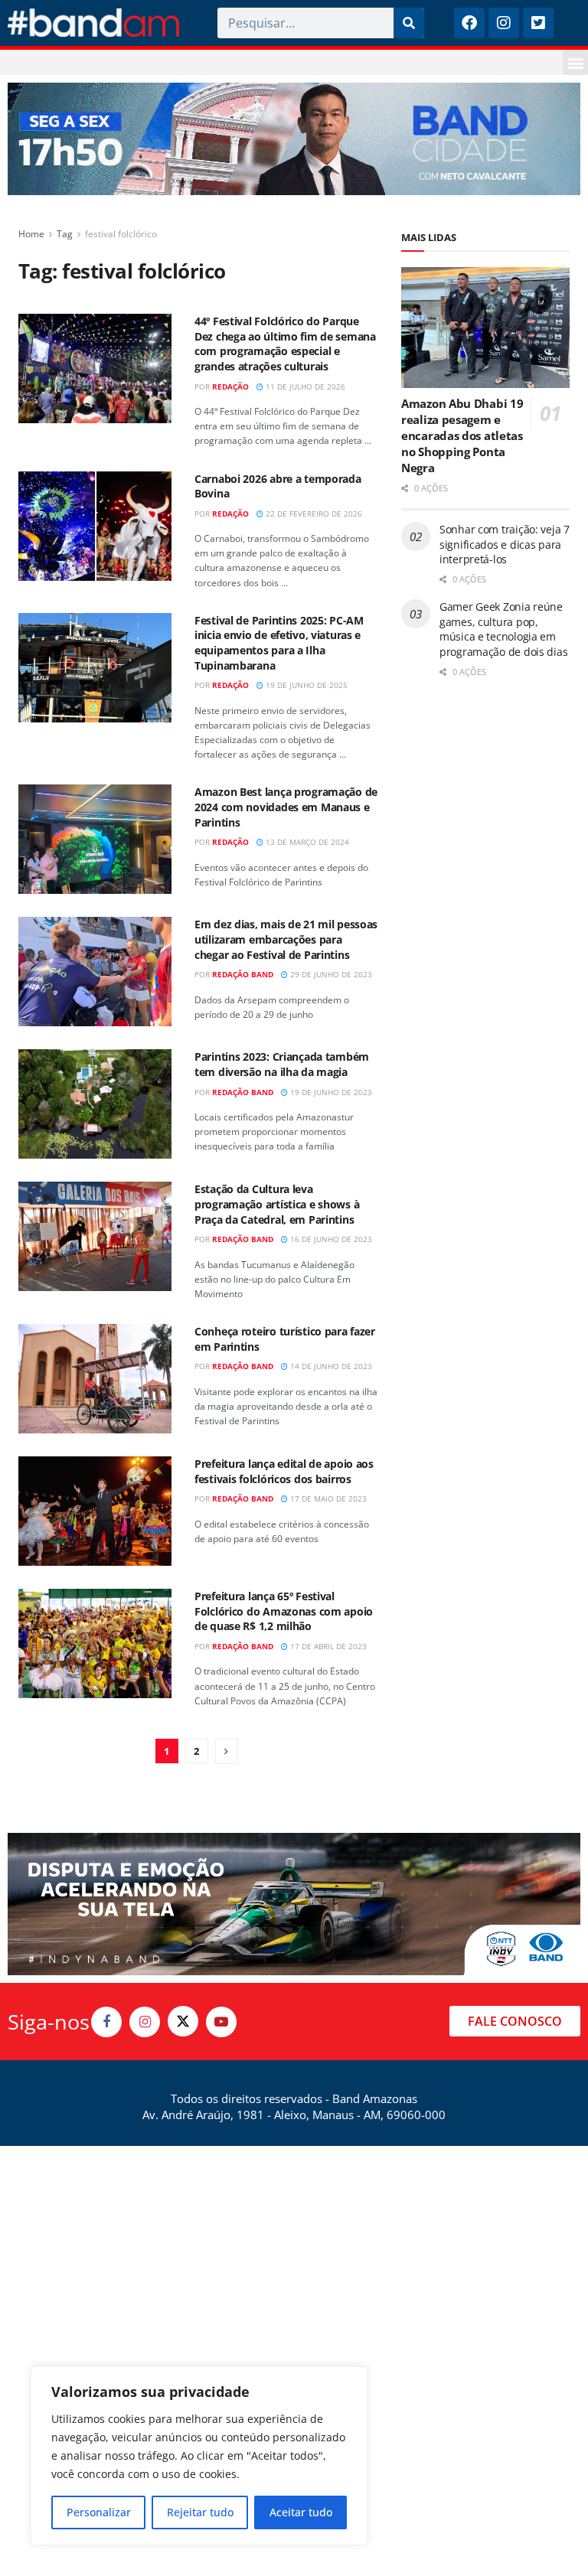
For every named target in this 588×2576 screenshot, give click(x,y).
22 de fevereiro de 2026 (313, 514)
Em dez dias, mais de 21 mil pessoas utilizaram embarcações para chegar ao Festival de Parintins (286, 939)
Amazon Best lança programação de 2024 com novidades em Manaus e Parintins (286, 807)
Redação (230, 386)
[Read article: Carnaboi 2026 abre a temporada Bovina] (95, 526)
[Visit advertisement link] (294, 139)
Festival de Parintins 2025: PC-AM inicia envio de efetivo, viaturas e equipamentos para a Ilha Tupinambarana (279, 643)
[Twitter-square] (538, 23)
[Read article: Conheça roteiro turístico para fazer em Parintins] (95, 1379)
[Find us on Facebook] (106, 2022)
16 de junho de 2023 (330, 1239)
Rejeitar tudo (200, 2512)
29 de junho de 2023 (330, 974)
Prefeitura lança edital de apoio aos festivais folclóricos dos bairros (284, 1471)
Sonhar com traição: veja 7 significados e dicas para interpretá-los (505, 544)
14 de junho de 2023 (330, 1366)
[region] (199, 2456)
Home (31, 234)
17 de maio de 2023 (327, 1498)
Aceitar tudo (301, 2512)
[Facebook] (469, 23)
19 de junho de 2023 (330, 1092)
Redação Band (243, 974)
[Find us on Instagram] (145, 2022)
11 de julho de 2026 (304, 386)
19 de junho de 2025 (305, 685)
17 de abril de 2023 (327, 1646)
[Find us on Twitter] (183, 2021)
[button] (575, 62)
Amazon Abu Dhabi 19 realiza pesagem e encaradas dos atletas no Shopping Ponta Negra (462, 435)
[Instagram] (504, 23)
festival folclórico (121, 234)
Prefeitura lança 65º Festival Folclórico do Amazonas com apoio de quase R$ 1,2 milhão (284, 1611)
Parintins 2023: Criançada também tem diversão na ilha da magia (282, 1064)
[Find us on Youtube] (221, 2022)
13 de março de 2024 (306, 842)
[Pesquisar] (409, 23)
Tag (65, 234)
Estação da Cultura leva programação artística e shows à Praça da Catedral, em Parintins (277, 1204)
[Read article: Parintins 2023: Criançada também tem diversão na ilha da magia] (95, 1104)
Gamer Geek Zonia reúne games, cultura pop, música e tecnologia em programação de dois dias (503, 629)
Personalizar (99, 2512)
